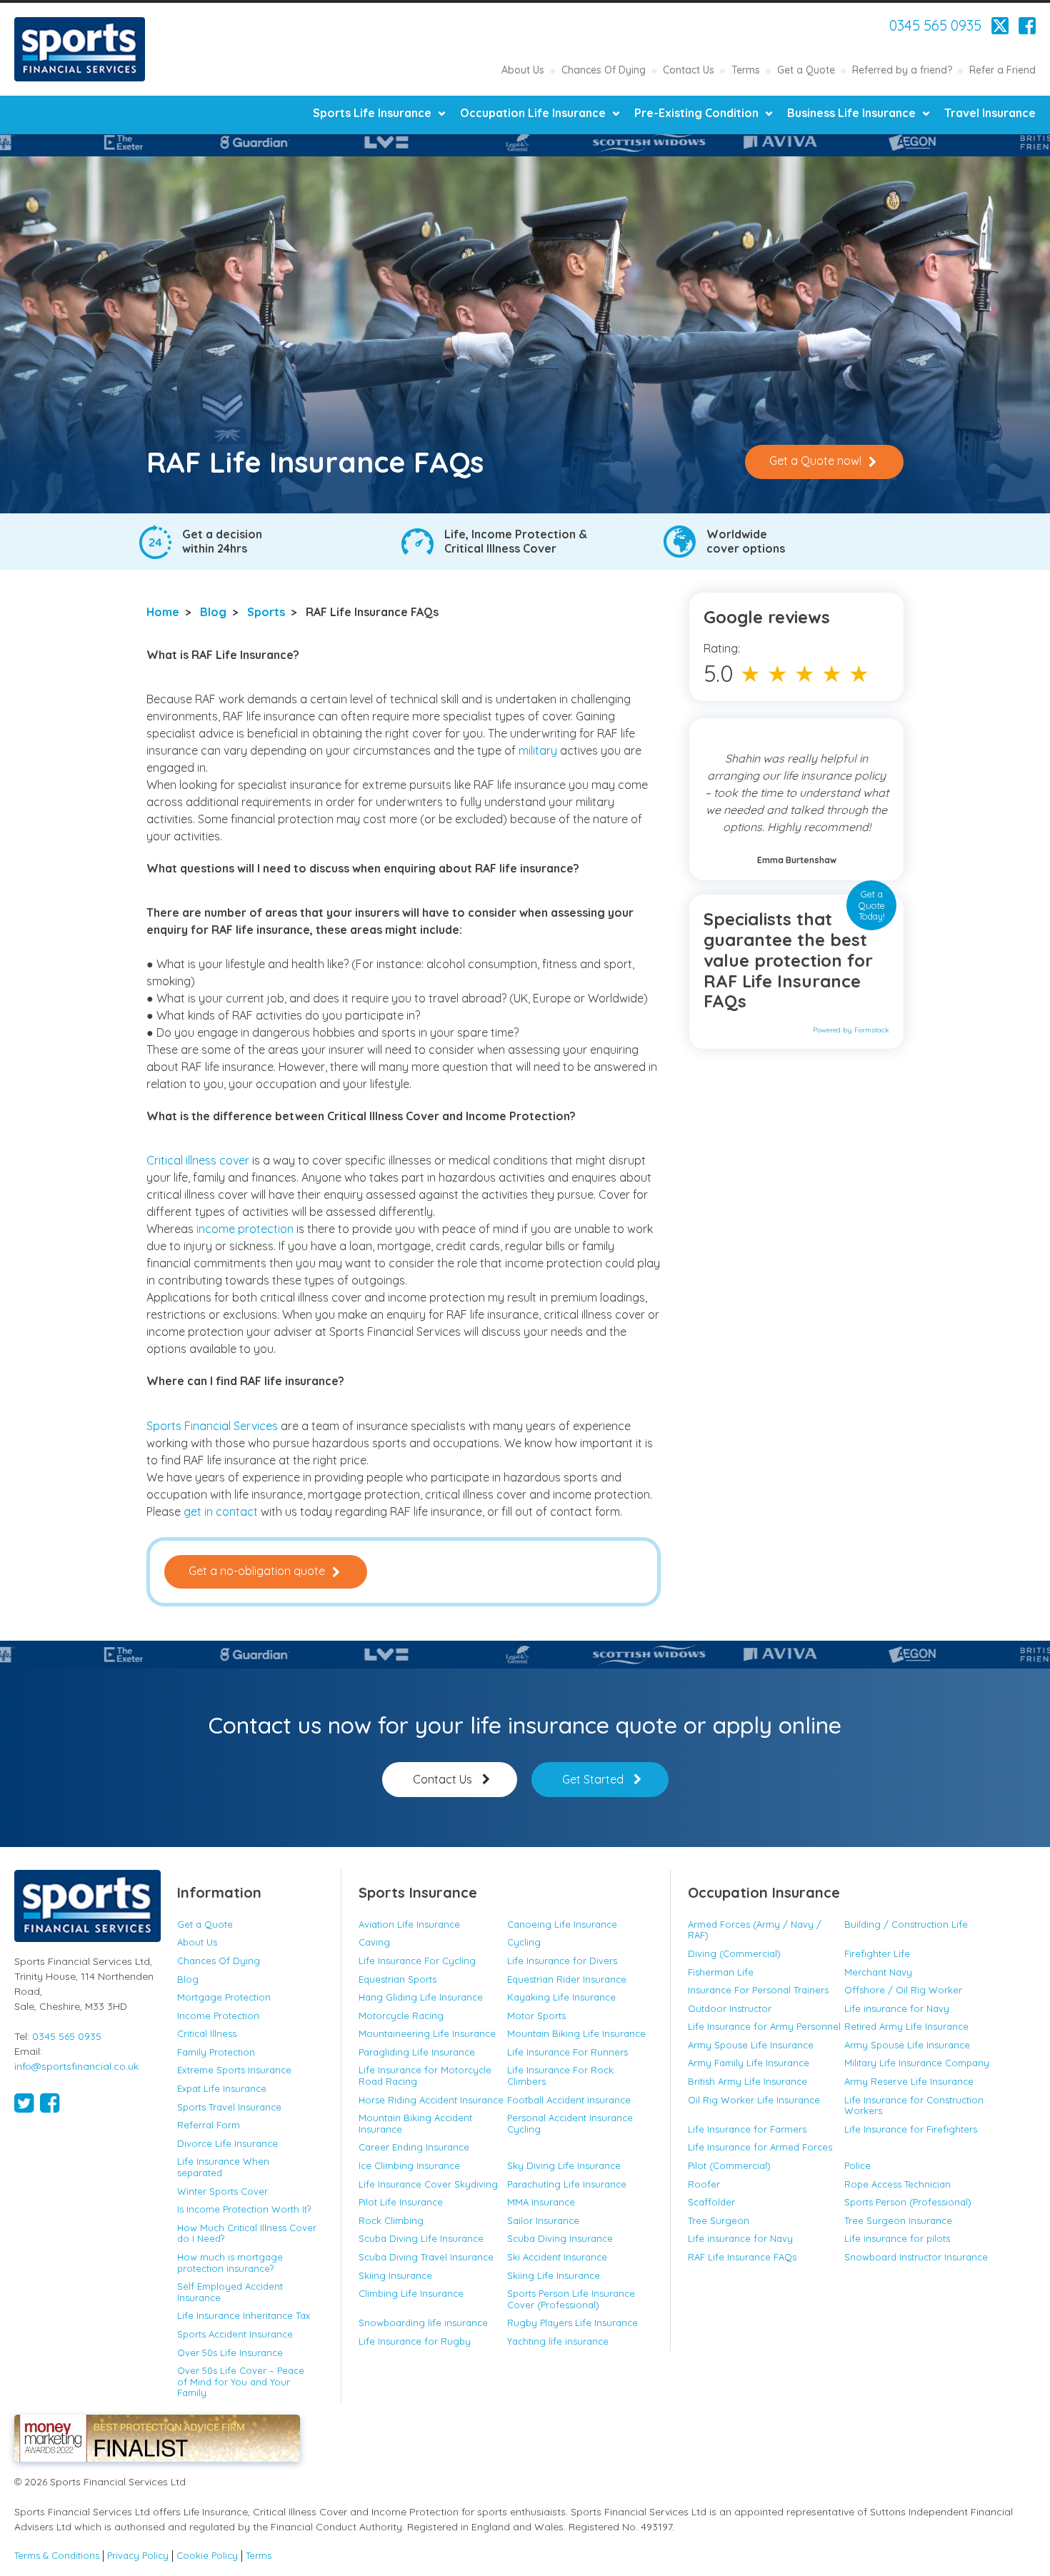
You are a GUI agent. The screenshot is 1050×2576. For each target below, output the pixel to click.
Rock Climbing (391, 2220)
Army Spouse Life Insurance (751, 2045)
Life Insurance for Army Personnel (764, 2026)
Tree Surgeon (719, 2220)
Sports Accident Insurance (235, 2334)
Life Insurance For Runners (567, 2052)
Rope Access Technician (897, 2184)
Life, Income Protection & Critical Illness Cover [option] (516, 541)
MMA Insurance (541, 2202)
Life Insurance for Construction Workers (914, 2105)
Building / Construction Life (906, 1924)
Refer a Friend (1002, 70)
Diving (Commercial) (734, 1953)
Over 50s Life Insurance (230, 2353)
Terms (746, 70)
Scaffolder (711, 2202)
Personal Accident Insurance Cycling (570, 2123)
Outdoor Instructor (730, 2008)
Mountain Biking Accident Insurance (415, 2123)
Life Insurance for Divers (562, 1961)
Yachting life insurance (558, 2341)
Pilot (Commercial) (729, 2165)
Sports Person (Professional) (908, 2202)
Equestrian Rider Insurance (567, 1979)
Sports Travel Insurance (229, 2107)
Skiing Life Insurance (554, 2275)
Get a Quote (806, 70)
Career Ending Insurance (414, 2147)
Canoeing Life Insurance (562, 1924)
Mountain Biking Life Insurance (578, 2033)
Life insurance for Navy (897, 2008)
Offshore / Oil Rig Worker (903, 1990)
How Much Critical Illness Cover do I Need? (247, 2233)
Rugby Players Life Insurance (572, 2323)
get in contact (221, 1511)
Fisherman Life (721, 1972)
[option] (138, 142)
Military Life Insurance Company (917, 2063)
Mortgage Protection (224, 1997)
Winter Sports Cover (222, 2191)
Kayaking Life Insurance (561, 1997)
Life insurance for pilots (897, 2238)
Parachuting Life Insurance (567, 2184)
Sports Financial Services (80, 49)
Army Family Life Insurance (749, 2063)
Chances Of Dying (604, 70)
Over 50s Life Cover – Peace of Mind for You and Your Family (241, 2381)
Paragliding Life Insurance (417, 2052)
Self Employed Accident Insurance (230, 2292)
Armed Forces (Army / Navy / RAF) (755, 1930)
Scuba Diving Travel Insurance (426, 2257)
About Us (523, 70)
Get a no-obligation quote (257, 1571)
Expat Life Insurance (222, 2088)
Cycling (524, 1942)
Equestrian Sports (397, 1979)
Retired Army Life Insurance (906, 2026)
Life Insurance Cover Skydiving (428, 2184)
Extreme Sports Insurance (234, 2070)
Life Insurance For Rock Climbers (560, 2076)
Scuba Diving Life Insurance (421, 2238)
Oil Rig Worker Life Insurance (754, 2100)
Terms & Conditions (57, 2556)
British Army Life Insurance (747, 2081)
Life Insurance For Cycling (417, 1961)
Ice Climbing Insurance (409, 2165)
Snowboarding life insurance (423, 2323)
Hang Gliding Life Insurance (421, 1997)
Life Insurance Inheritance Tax (244, 2315)
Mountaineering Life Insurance (427, 2033)
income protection (245, 1229)
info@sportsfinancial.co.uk (76, 2066)
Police (857, 2165)
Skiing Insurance (395, 2275)
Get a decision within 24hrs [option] (222, 541)
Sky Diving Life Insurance (564, 2165)
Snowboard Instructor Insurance (916, 2257)
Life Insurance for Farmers (747, 2129)
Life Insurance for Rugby (415, 2341)
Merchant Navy (878, 1972)
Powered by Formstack (851, 1030)
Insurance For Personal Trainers (758, 1990)
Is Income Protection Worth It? (244, 2209)
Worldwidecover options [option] (746, 541)
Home (163, 612)
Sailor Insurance (543, 2220)
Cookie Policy (207, 2556)
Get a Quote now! (815, 461)
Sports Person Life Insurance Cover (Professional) (571, 2299)
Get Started (593, 1779)
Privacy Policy (138, 2556)
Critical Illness (207, 2033)
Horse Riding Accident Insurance (431, 2100)
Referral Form (209, 2125)
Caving (374, 1942)
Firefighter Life (877, 1953)
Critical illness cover (198, 1160)
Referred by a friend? (902, 70)
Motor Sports (536, 2016)
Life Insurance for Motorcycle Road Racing (425, 2076)
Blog (213, 612)
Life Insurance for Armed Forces (760, 2147)
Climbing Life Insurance (411, 2293)
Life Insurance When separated (223, 2167)
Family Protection (216, 2052)
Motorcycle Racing (401, 2016)
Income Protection (218, 2016)
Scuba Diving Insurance (560, 2238)
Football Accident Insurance (569, 2100)
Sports (266, 612)
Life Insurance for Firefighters (911, 2129)
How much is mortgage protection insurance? (230, 2263)
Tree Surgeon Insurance (898, 2220)
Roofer (704, 2184)
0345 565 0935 (935, 26)
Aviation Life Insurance (409, 1924)
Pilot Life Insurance (401, 2202)
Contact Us (689, 70)
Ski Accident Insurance (557, 2257)
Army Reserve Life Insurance (909, 2081)
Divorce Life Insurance (227, 2143)
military (539, 750)
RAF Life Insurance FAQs (742, 2257)
